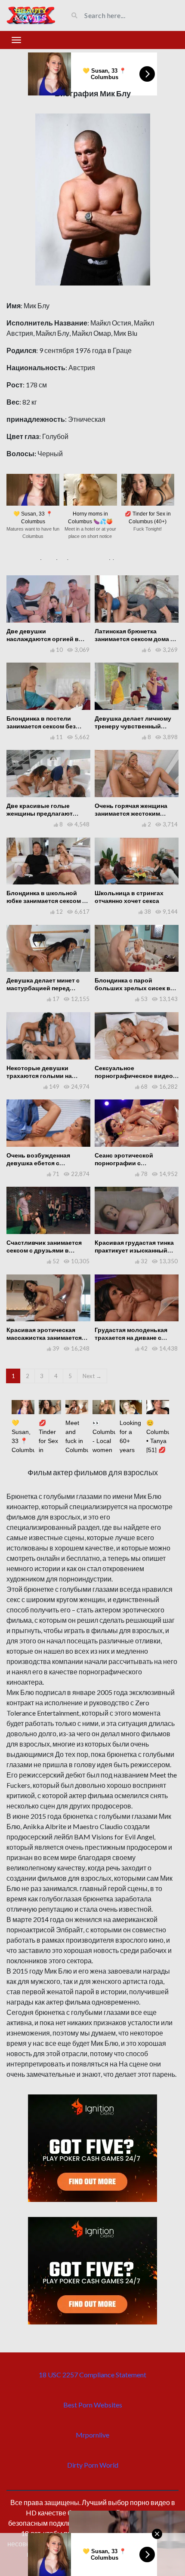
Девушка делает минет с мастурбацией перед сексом (43, 988)
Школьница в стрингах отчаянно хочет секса (129, 897)
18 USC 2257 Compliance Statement (92, 2375)
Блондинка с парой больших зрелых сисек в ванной (133, 988)
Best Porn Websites (93, 2405)
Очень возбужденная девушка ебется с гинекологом (38, 1163)
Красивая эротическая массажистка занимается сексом (44, 1337)
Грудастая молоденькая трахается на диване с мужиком (131, 1337)
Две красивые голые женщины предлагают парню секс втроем (40, 813)
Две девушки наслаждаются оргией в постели (43, 639)
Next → (92, 1376)
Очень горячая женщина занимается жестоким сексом (131, 813)
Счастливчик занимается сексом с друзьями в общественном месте (44, 1250)
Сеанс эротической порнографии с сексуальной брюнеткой (132, 1163)
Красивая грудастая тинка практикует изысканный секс (134, 1250)
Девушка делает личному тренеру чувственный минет (133, 726)
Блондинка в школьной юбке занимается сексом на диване (48, 901)
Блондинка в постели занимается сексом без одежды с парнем (41, 726)
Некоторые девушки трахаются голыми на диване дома (39, 1076)
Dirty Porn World (93, 2465)
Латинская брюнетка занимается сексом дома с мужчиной (134, 639)
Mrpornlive (92, 2435)
